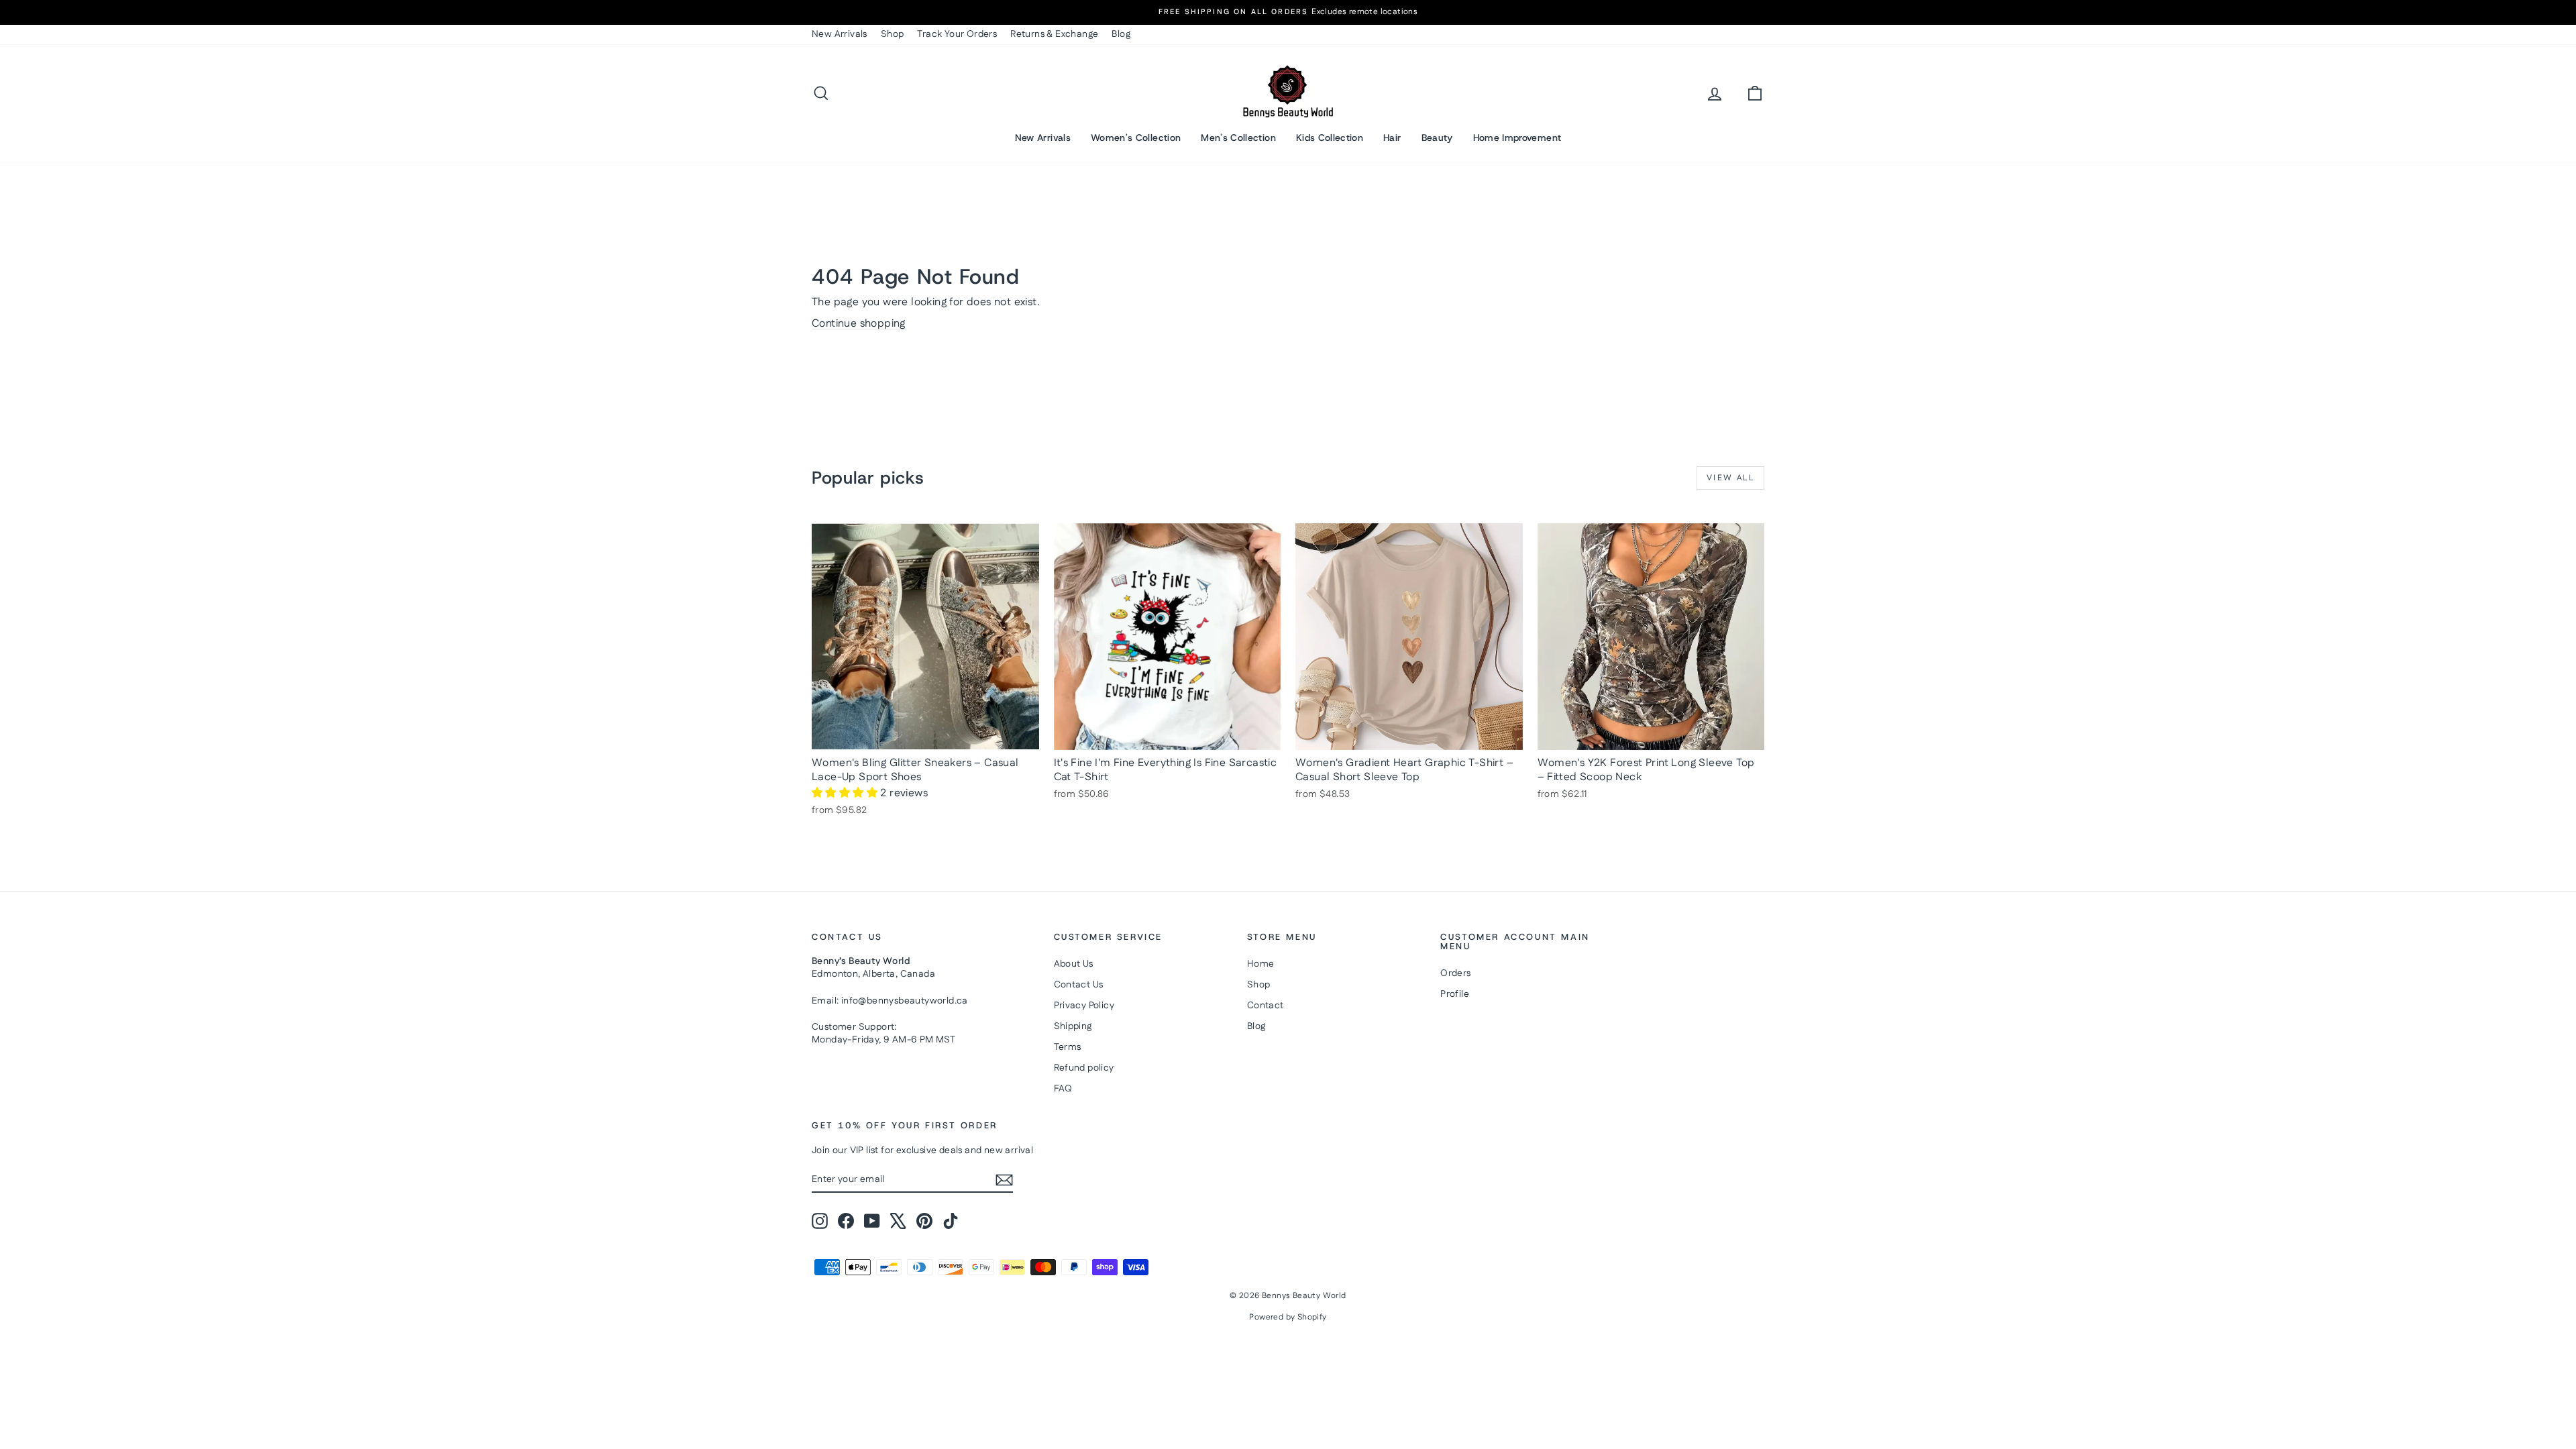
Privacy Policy (1084, 1006)
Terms (1068, 1047)
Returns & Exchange (1054, 34)
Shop (893, 34)
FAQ (1063, 1089)
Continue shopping (859, 324)
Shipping (1073, 1026)
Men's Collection (1238, 138)
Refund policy (1084, 1068)
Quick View (926, 736)
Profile (1455, 994)
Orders (1455, 973)
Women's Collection (1136, 138)
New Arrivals (840, 34)
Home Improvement (1517, 138)
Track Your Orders (957, 34)
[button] (846, 793)
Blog (1121, 34)
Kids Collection (1330, 138)
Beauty (1437, 138)
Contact (1266, 1006)
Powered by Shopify (1288, 1317)
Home (1261, 964)
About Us (1074, 964)
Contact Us (1079, 985)
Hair (1392, 138)
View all (1730, 478)
